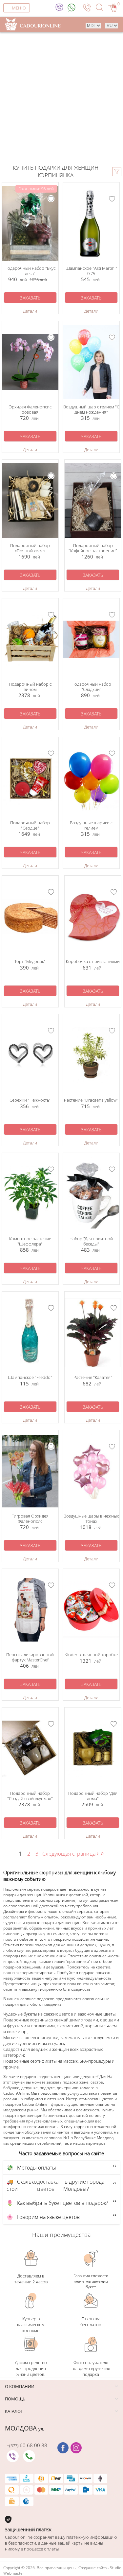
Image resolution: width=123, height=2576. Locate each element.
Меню (19, 8)
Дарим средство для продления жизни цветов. (31, 2368)
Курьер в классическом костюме (31, 2325)
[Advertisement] (61, 99)
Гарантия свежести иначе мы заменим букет (91, 2281)
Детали (30, 311)
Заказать (30, 298)
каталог (14, 2411)
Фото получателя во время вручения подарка (91, 2368)
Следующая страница (71, 1854)
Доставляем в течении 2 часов (31, 2279)
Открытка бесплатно (91, 2322)
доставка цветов (48, 2185)
